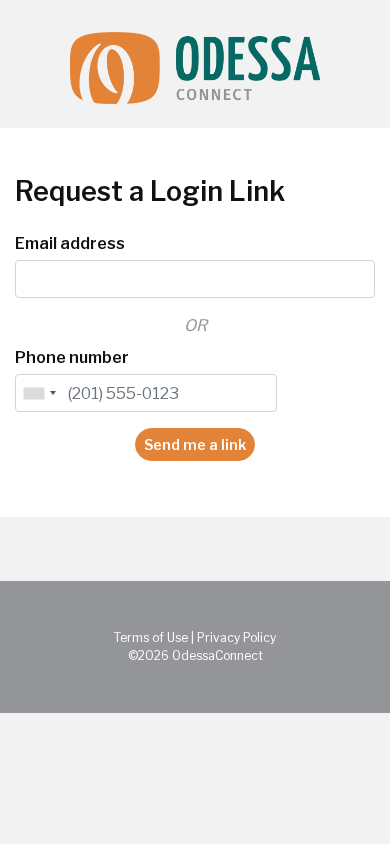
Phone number (72, 357)
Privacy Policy (236, 637)
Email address (70, 243)
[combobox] (39, 393)
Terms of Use (151, 637)
